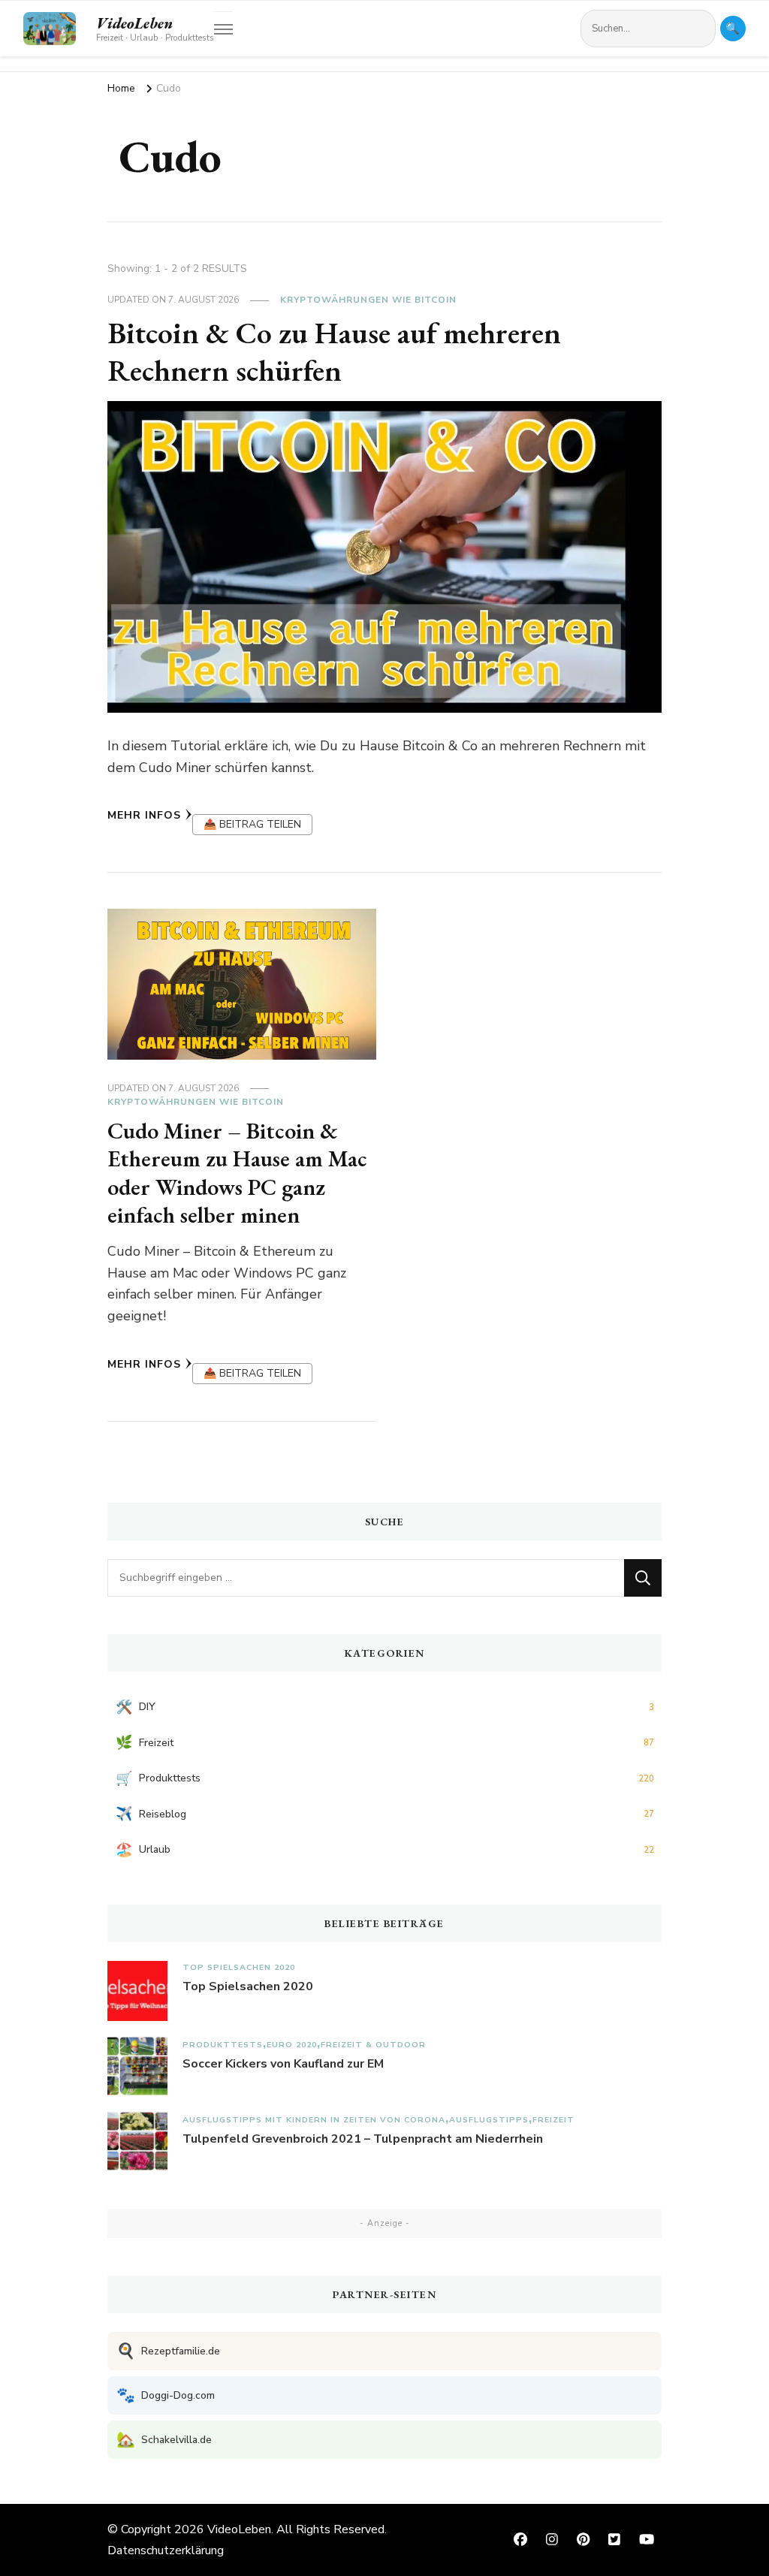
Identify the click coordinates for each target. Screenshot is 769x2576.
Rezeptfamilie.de (168, 2351)
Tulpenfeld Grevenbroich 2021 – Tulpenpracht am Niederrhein (363, 2139)
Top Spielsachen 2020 (239, 1967)
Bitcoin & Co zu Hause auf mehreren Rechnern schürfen (334, 351)
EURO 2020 (292, 2045)
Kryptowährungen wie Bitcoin (368, 300)
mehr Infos (144, 815)
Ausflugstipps (489, 2120)
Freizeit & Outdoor (373, 2045)
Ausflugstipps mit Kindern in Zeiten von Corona (314, 2120)
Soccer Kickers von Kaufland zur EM (283, 2064)
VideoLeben (134, 23)
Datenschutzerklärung (166, 2550)
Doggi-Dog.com (166, 2395)
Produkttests (223, 2045)
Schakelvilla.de (164, 2440)
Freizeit (553, 2120)
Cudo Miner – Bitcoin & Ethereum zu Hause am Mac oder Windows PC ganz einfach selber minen (237, 1173)
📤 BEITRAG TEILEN (252, 824)
